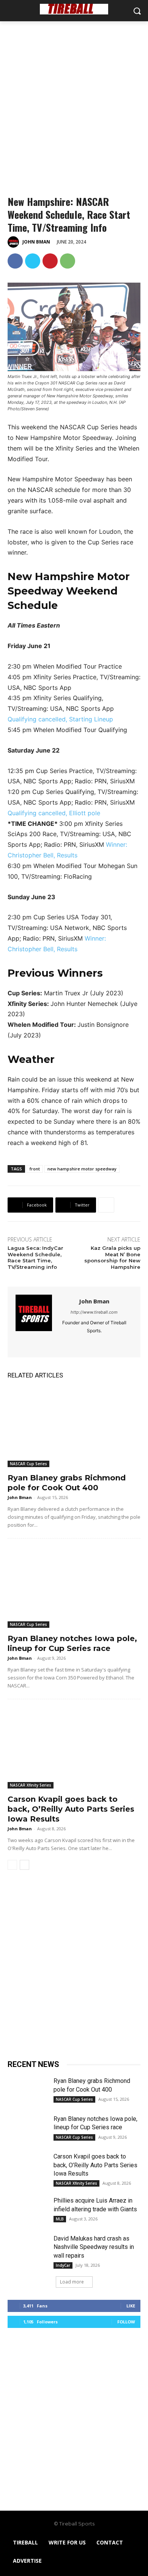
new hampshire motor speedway (82, 1169)
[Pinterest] (50, 261)
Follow (126, 2322)
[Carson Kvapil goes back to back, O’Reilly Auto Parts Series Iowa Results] (74, 1749)
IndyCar (63, 2265)
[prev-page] (12, 1865)
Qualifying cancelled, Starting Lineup (60, 719)
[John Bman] (14, 242)
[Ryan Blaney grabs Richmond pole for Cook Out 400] (74, 1427)
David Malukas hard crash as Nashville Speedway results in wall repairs (94, 2247)
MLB (60, 2219)
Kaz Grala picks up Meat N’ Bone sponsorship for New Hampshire (112, 1258)
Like (131, 2306)
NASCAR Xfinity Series (31, 1785)
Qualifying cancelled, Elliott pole (54, 813)
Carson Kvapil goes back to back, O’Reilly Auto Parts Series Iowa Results (71, 1809)
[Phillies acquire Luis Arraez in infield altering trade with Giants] (28, 2211)
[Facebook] (15, 261)
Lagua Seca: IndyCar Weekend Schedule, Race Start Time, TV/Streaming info (35, 1258)
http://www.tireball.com (94, 1312)
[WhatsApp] (68, 261)
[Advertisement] (74, 99)
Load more (72, 2282)
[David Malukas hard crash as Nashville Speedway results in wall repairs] (28, 2249)
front (35, 1169)
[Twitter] (33, 261)
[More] (106, 1205)
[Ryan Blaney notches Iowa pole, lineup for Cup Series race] (74, 1588)
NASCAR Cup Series (28, 1464)
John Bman (36, 242)
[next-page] (24, 1865)
